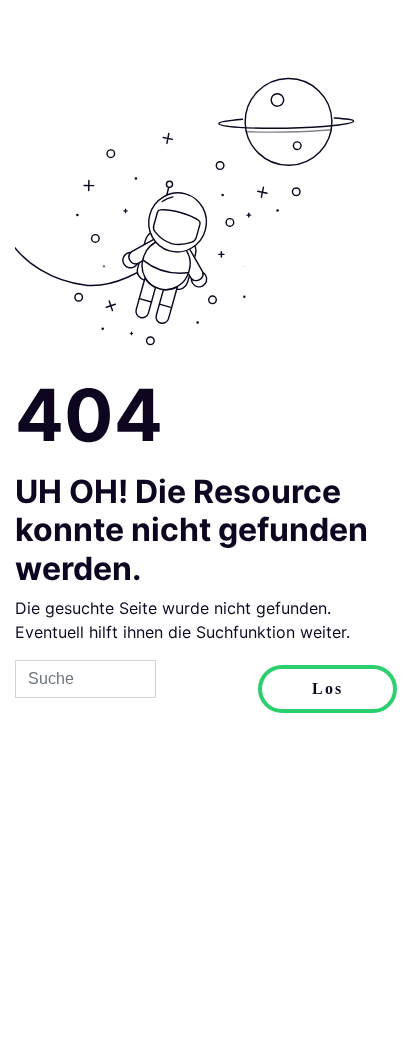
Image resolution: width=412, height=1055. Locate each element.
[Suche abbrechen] (207, 689)
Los (327, 688)
